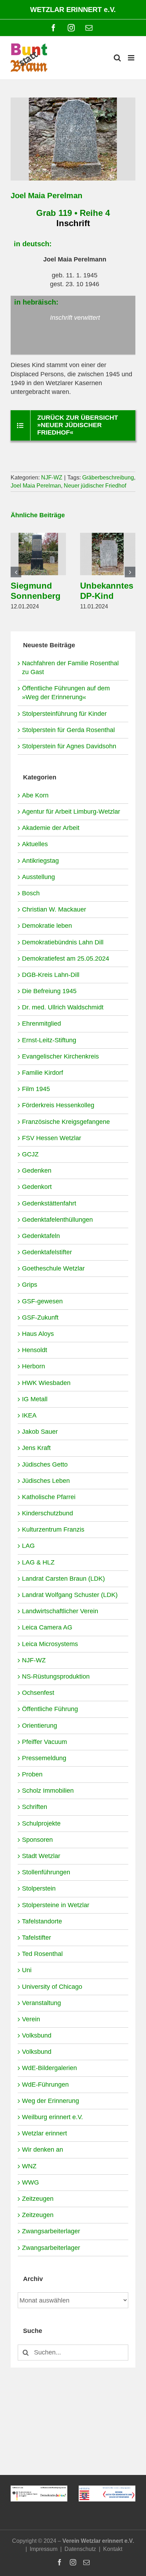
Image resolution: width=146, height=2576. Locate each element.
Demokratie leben (47, 926)
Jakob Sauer (40, 1432)
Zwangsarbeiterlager (51, 2231)
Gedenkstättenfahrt (49, 1203)
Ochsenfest (38, 1693)
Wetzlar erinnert (44, 2133)
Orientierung (40, 1726)
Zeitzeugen (38, 2199)
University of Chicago (52, 1987)
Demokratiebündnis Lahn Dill (63, 942)
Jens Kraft (36, 1448)
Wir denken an (43, 2150)
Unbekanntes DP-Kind (107, 591)
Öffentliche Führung (50, 1709)
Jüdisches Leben (46, 1481)
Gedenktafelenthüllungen (57, 1220)
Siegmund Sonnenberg (36, 591)
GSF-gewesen (42, 1301)
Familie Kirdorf (43, 1073)
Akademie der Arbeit (51, 828)
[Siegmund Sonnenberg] (38, 536)
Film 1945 (36, 1089)
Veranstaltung (41, 2003)
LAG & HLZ (38, 1562)
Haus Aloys (38, 1334)
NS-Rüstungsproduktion (56, 1676)
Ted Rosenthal (42, 1954)
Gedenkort (37, 1187)
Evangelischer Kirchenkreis (60, 1056)
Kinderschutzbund (47, 1513)
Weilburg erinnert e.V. (52, 2117)
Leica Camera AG (47, 1627)
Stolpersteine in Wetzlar (56, 1905)
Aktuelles (35, 844)
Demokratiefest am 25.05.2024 (66, 959)
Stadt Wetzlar (41, 1856)
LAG (28, 1546)
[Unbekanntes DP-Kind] (108, 536)
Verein (31, 2019)
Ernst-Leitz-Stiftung (49, 1040)
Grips (30, 1285)
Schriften (35, 1807)
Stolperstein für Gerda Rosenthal (68, 730)
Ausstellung (38, 877)
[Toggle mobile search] (117, 58)
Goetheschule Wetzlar (53, 1268)
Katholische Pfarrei (49, 1497)
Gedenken (37, 1171)
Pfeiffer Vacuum (44, 1742)
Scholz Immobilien (48, 1791)
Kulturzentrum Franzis (53, 1529)
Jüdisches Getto (45, 1464)
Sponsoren (37, 1840)
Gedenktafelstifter (47, 1252)
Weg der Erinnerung (50, 2101)
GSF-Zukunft (40, 1318)
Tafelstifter (36, 1938)
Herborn (33, 1366)
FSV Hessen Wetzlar (52, 1138)
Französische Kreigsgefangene (66, 1122)
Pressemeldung (44, 1758)
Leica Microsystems (50, 1644)
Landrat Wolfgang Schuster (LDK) (70, 1595)
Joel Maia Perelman (36, 486)
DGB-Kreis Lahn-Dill (51, 975)
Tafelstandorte (42, 1921)
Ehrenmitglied (41, 1024)
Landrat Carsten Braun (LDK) (63, 1579)
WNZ (29, 2166)
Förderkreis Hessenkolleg (58, 1105)
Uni (27, 1970)
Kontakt (113, 2549)
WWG (30, 2182)
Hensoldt (35, 1350)
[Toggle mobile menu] (132, 58)
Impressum (44, 2549)
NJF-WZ (52, 478)
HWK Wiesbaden (46, 1383)
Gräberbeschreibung (108, 478)
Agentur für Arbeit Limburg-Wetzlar (71, 812)
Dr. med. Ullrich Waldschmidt (63, 1007)
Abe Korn (35, 795)
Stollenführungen (46, 1872)
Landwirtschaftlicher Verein (60, 1611)
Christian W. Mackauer (54, 909)
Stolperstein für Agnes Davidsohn (69, 746)
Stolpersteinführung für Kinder (64, 714)
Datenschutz (80, 2549)
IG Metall (35, 1399)
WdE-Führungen (45, 2085)
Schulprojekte (41, 1823)
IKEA (29, 1415)
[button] (16, 572)
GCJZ (30, 1154)
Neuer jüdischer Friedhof (95, 486)
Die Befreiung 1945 (49, 991)
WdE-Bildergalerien (49, 2068)
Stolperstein (39, 1888)
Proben (32, 1774)
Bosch (31, 893)
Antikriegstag (40, 861)
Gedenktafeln (41, 1236)
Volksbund (37, 2035)
